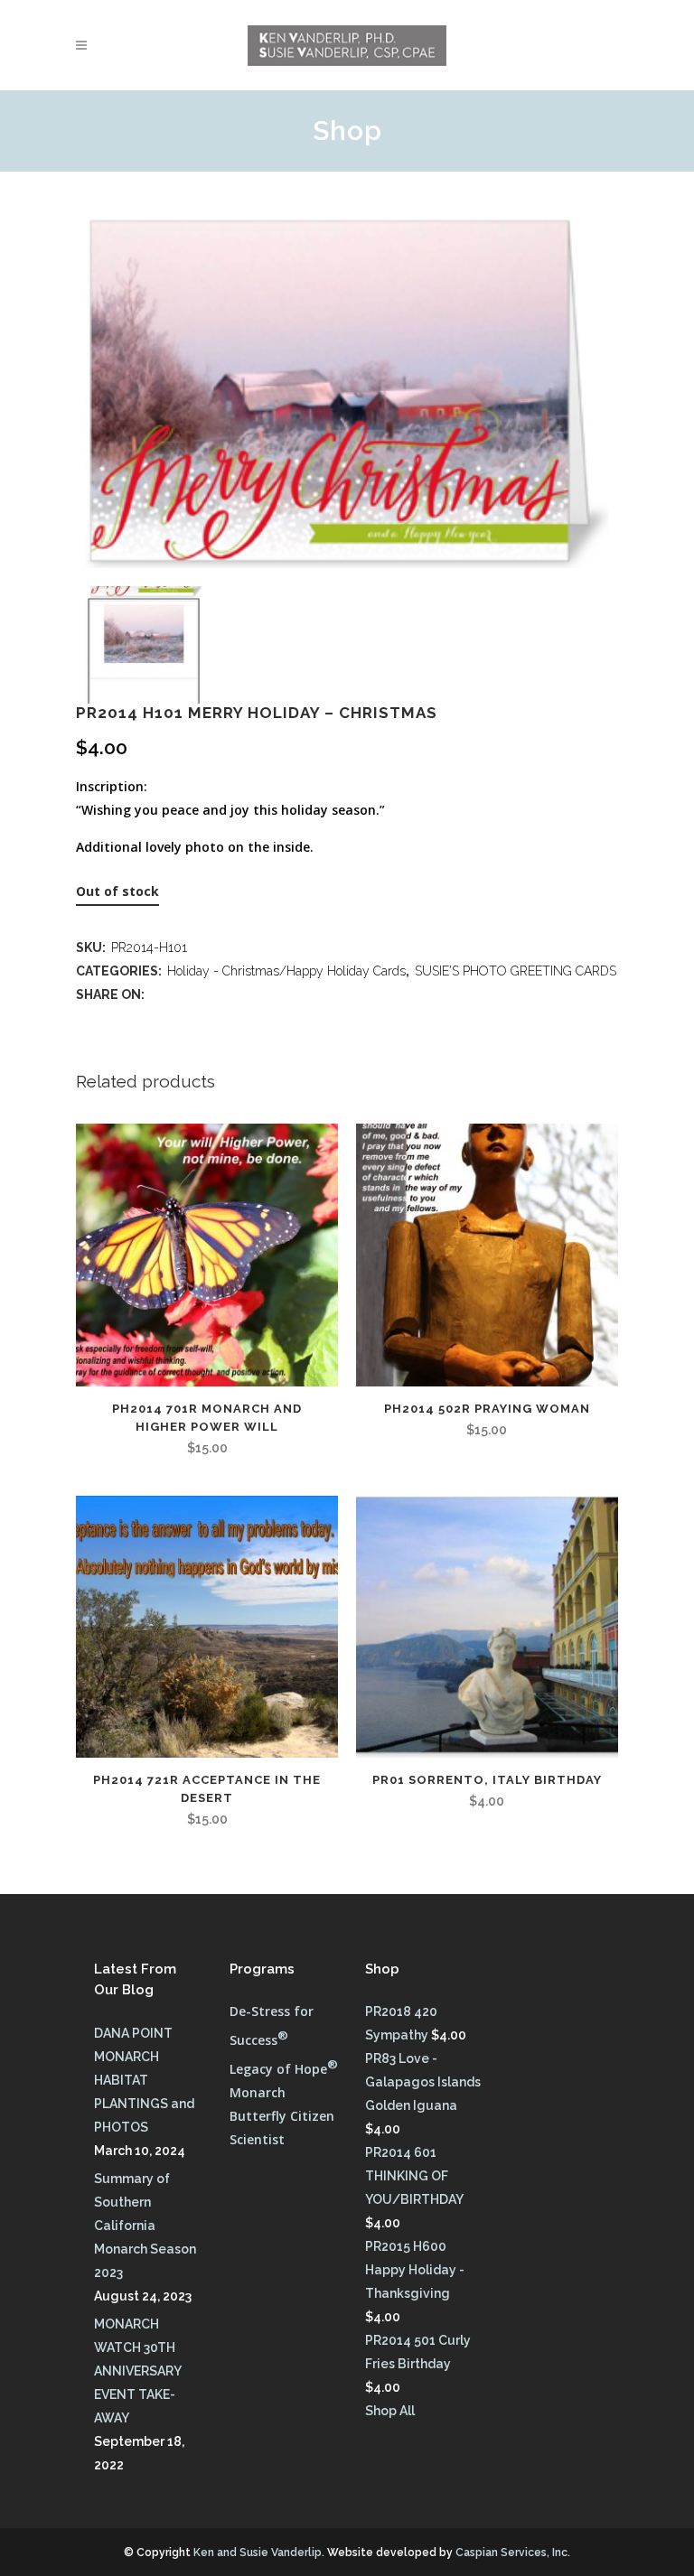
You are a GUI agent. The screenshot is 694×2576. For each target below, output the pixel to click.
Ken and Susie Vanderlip (258, 2553)
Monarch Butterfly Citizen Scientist (282, 2116)
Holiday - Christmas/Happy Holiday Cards (286, 971)
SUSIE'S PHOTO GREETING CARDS (516, 971)
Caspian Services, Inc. (513, 2553)
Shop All (390, 2411)
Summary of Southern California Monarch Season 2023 (145, 2226)
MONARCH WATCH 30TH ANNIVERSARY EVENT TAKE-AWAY (137, 2371)
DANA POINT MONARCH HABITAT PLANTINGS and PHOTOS (144, 2080)
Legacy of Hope (284, 2069)
